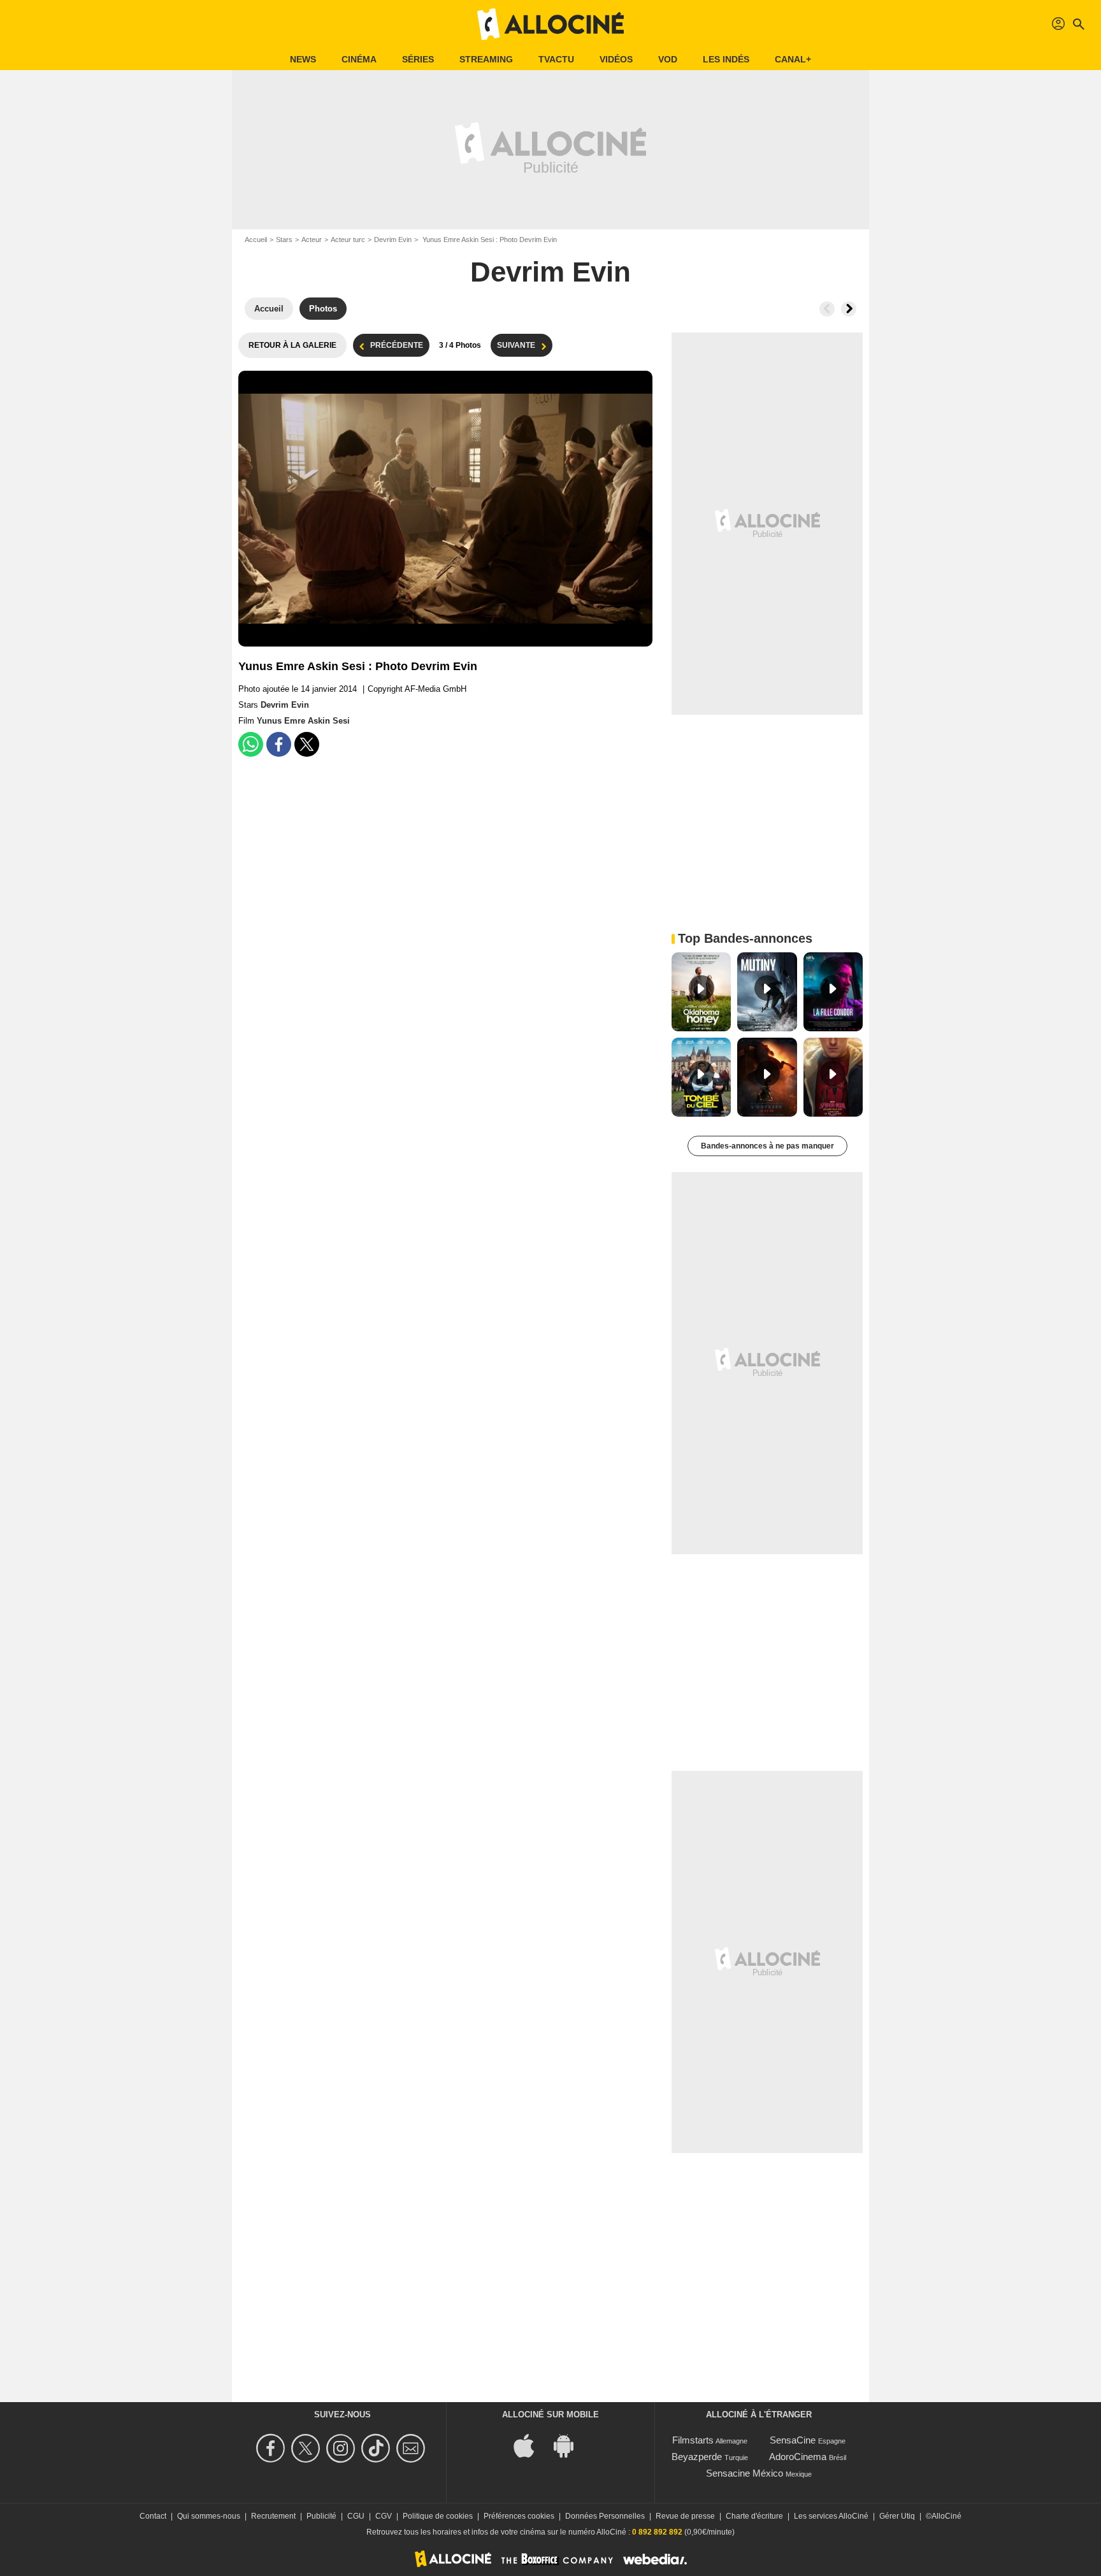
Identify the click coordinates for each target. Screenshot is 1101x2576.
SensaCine (793, 2440)
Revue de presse (685, 2516)
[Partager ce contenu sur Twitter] (307, 744)
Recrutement (273, 2516)
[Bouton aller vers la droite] (849, 309)
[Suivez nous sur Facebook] (272, 2448)
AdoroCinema (798, 2457)
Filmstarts (693, 2440)
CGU (356, 2516)
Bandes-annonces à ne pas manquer (767, 1146)
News (303, 59)
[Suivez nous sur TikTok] (378, 2448)
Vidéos (616, 59)
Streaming (486, 59)
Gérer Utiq (897, 2516)
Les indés (726, 59)
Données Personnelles (605, 2516)
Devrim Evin (393, 240)
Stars (284, 240)
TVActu (556, 59)
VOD (668, 59)
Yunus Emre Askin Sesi (303, 721)
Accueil (256, 240)
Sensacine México (745, 2473)
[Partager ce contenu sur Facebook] (279, 744)
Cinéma (359, 59)
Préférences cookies (519, 2516)
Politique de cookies (438, 2516)
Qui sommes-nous (209, 2516)
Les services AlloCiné (831, 2516)
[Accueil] (550, 24)
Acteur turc (348, 240)
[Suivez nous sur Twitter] (307, 2448)
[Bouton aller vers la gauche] (827, 309)
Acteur (312, 240)
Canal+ (793, 59)
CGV (384, 2516)
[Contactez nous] (413, 2448)
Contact (153, 2516)
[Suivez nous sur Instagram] (342, 2448)
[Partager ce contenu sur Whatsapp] (251, 744)
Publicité (321, 2516)
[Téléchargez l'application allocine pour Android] (570, 2445)
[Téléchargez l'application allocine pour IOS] (531, 2445)
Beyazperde (697, 2457)
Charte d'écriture (754, 2516)
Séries (418, 59)
